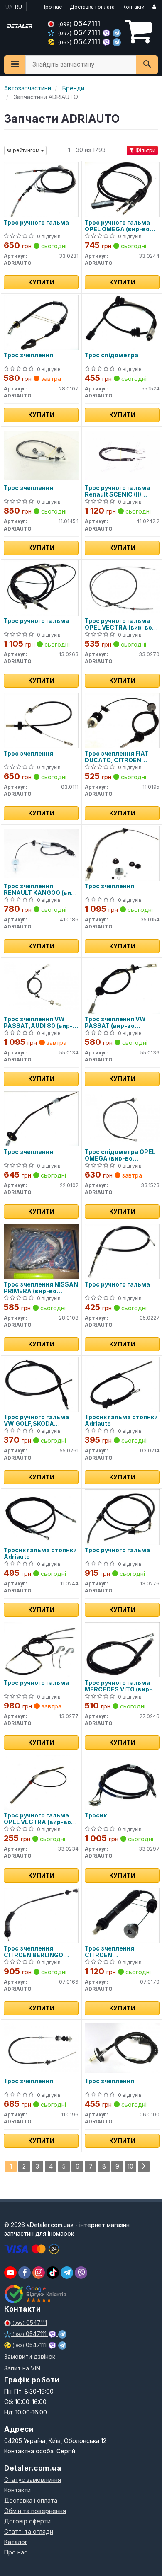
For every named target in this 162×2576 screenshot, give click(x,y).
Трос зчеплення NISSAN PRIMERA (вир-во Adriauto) (41, 1288)
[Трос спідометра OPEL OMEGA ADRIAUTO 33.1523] (122, 1118)
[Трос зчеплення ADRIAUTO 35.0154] (122, 853)
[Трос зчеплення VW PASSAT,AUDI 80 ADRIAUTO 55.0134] (41, 986)
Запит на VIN (22, 2368)
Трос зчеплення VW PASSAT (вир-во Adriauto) (115, 1022)
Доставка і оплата (92, 7)
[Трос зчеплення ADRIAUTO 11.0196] (41, 2048)
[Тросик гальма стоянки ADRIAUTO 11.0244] (41, 1517)
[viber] (25, 2273)
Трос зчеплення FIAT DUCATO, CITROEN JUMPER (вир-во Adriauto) (117, 757)
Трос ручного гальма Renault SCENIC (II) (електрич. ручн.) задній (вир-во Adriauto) (122, 491)
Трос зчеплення (28, 355)
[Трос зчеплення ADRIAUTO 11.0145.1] (41, 454)
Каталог (16, 2542)
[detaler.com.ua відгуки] (36, 2294)
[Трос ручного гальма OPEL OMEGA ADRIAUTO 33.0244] (122, 189)
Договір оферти (27, 2521)
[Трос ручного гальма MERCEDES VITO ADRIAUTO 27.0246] (122, 1649)
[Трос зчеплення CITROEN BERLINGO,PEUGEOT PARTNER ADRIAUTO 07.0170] (122, 1915)
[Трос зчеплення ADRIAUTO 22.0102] (41, 1118)
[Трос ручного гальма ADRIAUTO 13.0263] (41, 588)
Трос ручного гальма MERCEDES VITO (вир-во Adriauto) (122, 1686)
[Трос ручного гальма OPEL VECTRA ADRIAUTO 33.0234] (41, 1782)
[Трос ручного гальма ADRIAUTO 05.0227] (122, 1251)
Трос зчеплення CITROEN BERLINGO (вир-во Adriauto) (33, 1952)
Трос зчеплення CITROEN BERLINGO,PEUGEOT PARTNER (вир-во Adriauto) (115, 1952)
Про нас (52, 7)
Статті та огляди (29, 2531)
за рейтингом (24, 150)
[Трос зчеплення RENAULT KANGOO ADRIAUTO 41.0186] (41, 853)
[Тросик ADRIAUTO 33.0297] (122, 1782)
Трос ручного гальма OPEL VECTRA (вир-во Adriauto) (118, 624)
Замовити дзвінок (30, 2357)
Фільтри (145, 150)
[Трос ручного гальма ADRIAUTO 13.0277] (41, 1649)
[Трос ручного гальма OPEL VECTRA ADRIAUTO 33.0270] (122, 588)
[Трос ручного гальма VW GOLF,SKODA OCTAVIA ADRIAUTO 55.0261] (41, 1384)
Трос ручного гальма (36, 223)
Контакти (134, 7)
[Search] (147, 65)
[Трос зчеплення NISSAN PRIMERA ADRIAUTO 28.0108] (41, 1251)
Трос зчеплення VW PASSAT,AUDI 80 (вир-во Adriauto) (38, 1022)
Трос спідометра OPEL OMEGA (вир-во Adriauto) (120, 1155)
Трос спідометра (112, 355)
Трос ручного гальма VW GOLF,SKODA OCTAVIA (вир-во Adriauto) (36, 1420)
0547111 (79, 23)
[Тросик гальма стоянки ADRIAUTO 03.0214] (122, 1384)
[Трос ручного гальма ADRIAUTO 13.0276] (122, 1517)
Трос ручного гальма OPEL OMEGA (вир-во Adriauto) (117, 226)
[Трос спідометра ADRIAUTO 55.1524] (122, 322)
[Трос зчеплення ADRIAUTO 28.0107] (41, 322)
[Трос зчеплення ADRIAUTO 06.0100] (122, 2048)
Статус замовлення (33, 2480)
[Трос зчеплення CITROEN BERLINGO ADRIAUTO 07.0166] (41, 1915)
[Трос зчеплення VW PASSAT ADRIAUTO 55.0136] (122, 986)
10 (130, 2166)
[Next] (144, 2166)
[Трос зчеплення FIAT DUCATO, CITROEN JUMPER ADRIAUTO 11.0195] (122, 720)
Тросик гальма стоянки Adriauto (121, 1420)
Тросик (96, 1815)
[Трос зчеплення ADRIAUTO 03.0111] (41, 720)
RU (18, 7)
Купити (41, 282)
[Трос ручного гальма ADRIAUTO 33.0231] (41, 189)
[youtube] (10, 2273)
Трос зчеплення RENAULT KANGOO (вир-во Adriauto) (41, 889)
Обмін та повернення (35, 2511)
